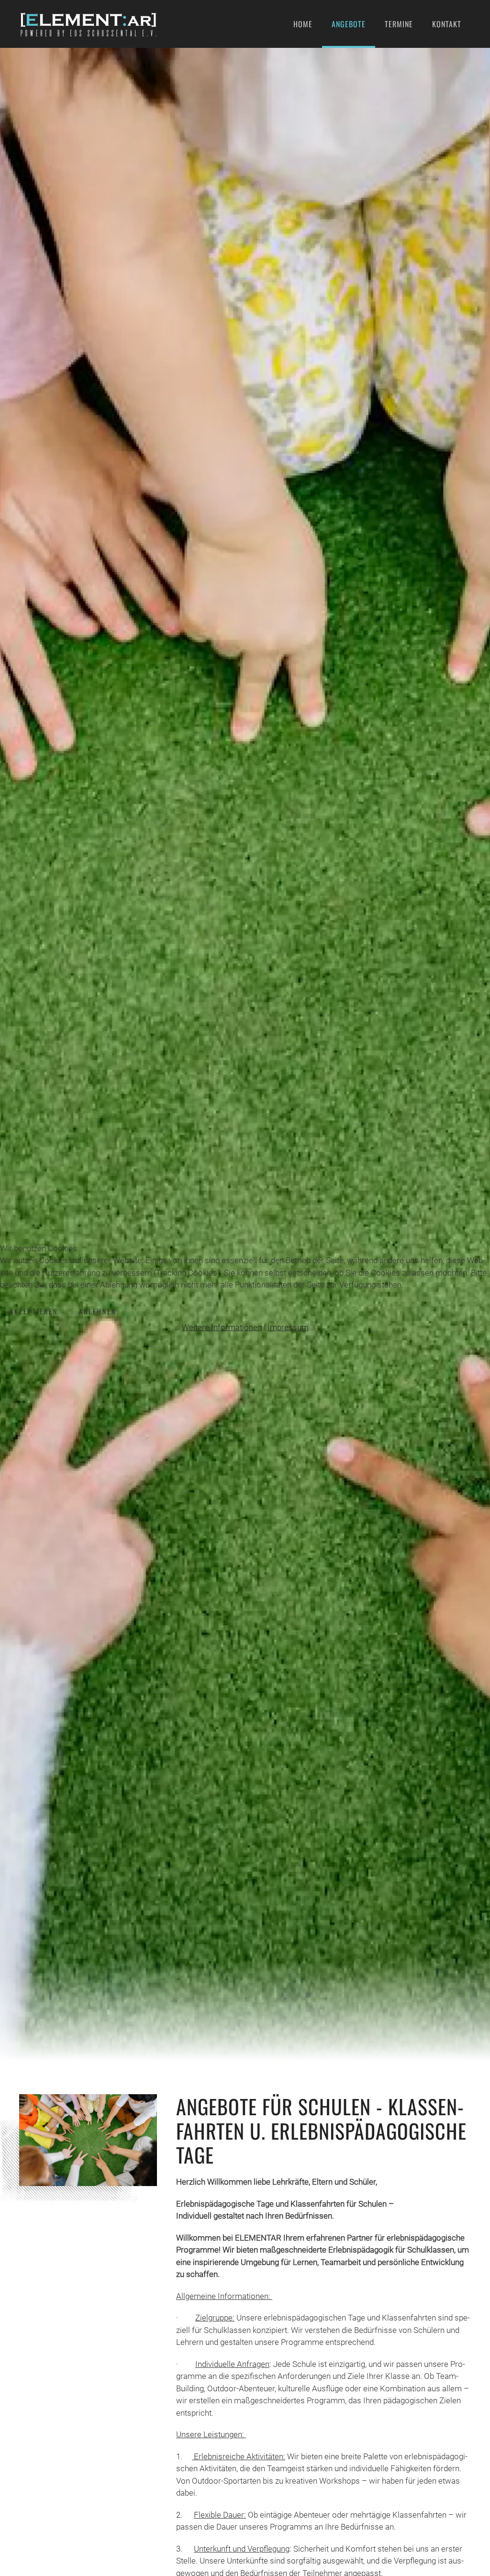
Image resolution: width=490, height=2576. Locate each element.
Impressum (288, 1327)
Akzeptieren (34, 1311)
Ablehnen (98, 1311)
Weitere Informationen (222, 1327)
